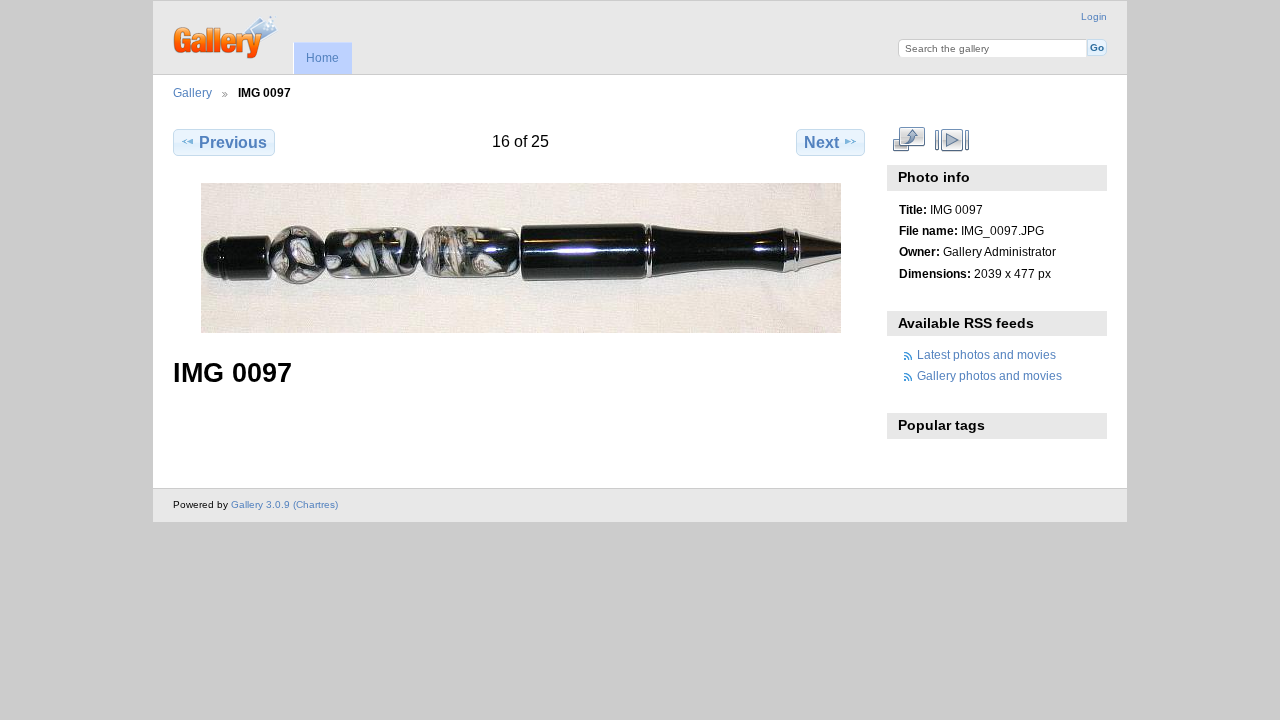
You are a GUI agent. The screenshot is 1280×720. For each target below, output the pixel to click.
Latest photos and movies (986, 354)
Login (1094, 16)
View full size (909, 140)
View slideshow (952, 140)
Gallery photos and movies (989, 375)
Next (821, 142)
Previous (233, 142)
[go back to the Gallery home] (226, 35)
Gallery (192, 92)
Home (322, 58)
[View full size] (521, 258)
